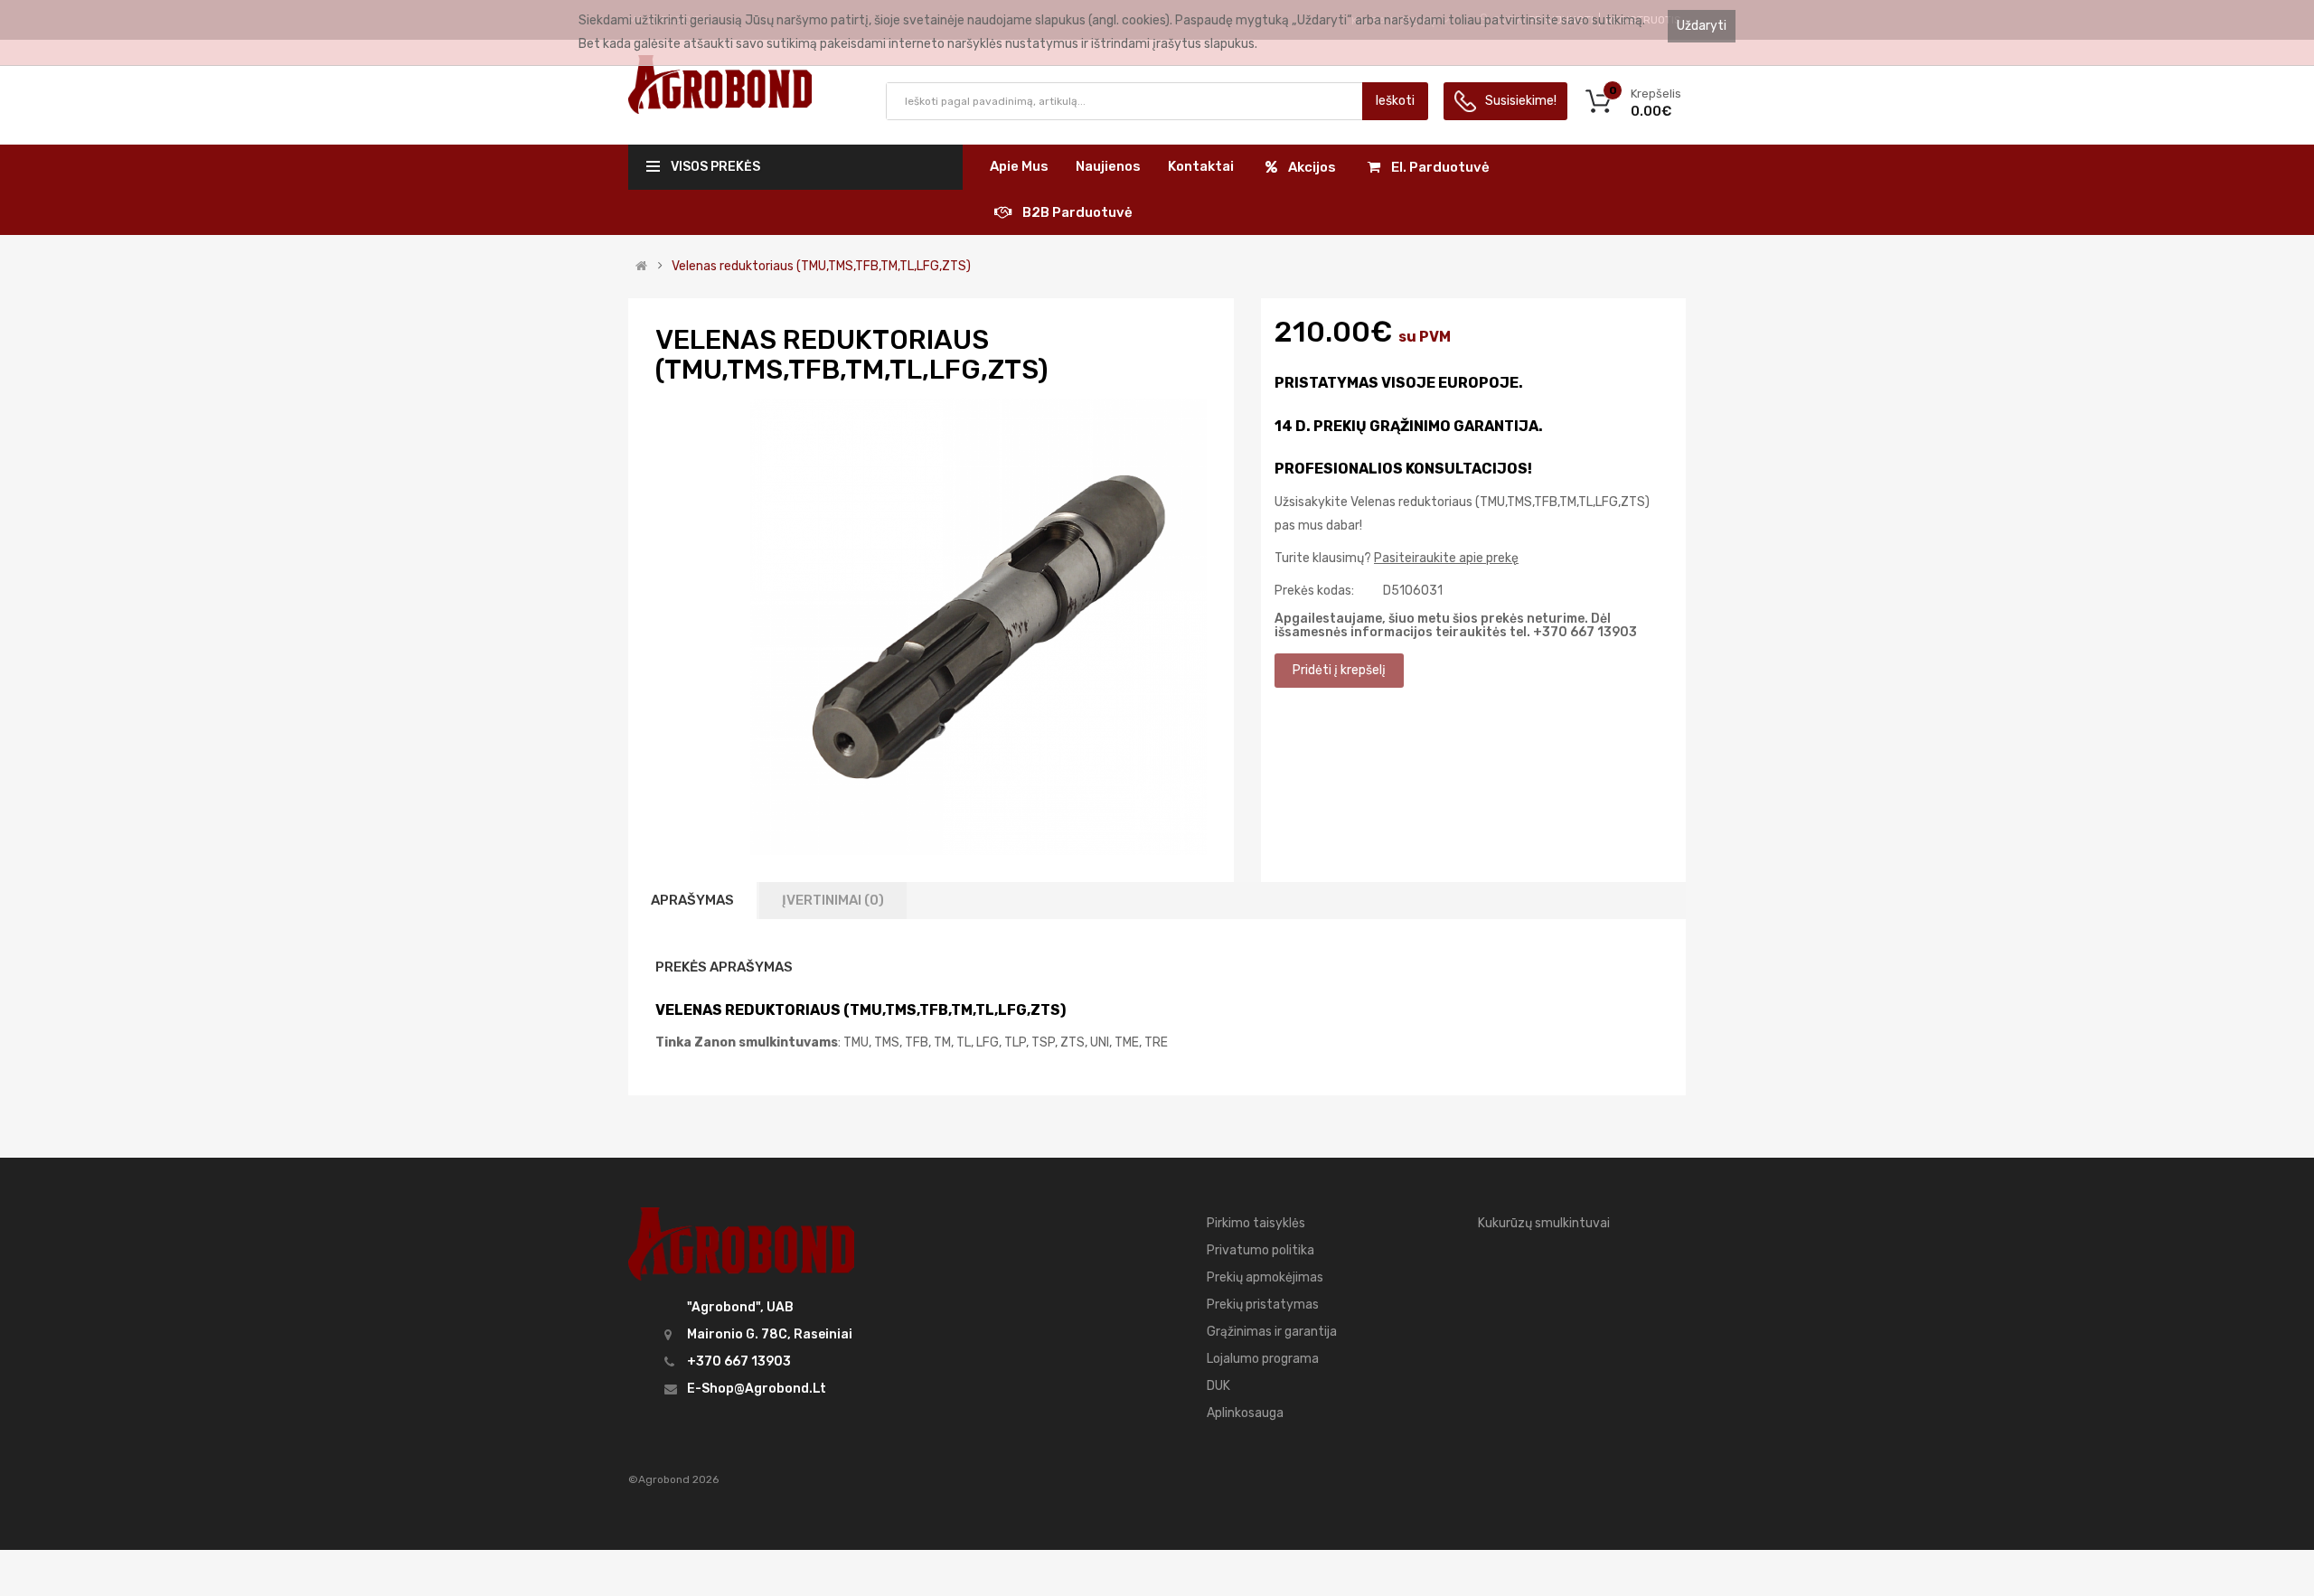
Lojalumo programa (1263, 1359)
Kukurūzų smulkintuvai (1544, 1223)
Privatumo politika (1260, 1250)
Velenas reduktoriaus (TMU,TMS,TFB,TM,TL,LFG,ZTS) (821, 267)
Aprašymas (692, 900)
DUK (1218, 1386)
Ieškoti (1395, 101)
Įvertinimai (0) (833, 900)
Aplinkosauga (1245, 1413)
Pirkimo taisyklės (1256, 1223)
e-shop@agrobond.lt (757, 1389)
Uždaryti (1702, 26)
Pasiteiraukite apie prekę (1446, 558)
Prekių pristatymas (1263, 1305)
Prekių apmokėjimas (1265, 1277)
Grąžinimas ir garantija (1272, 1332)
